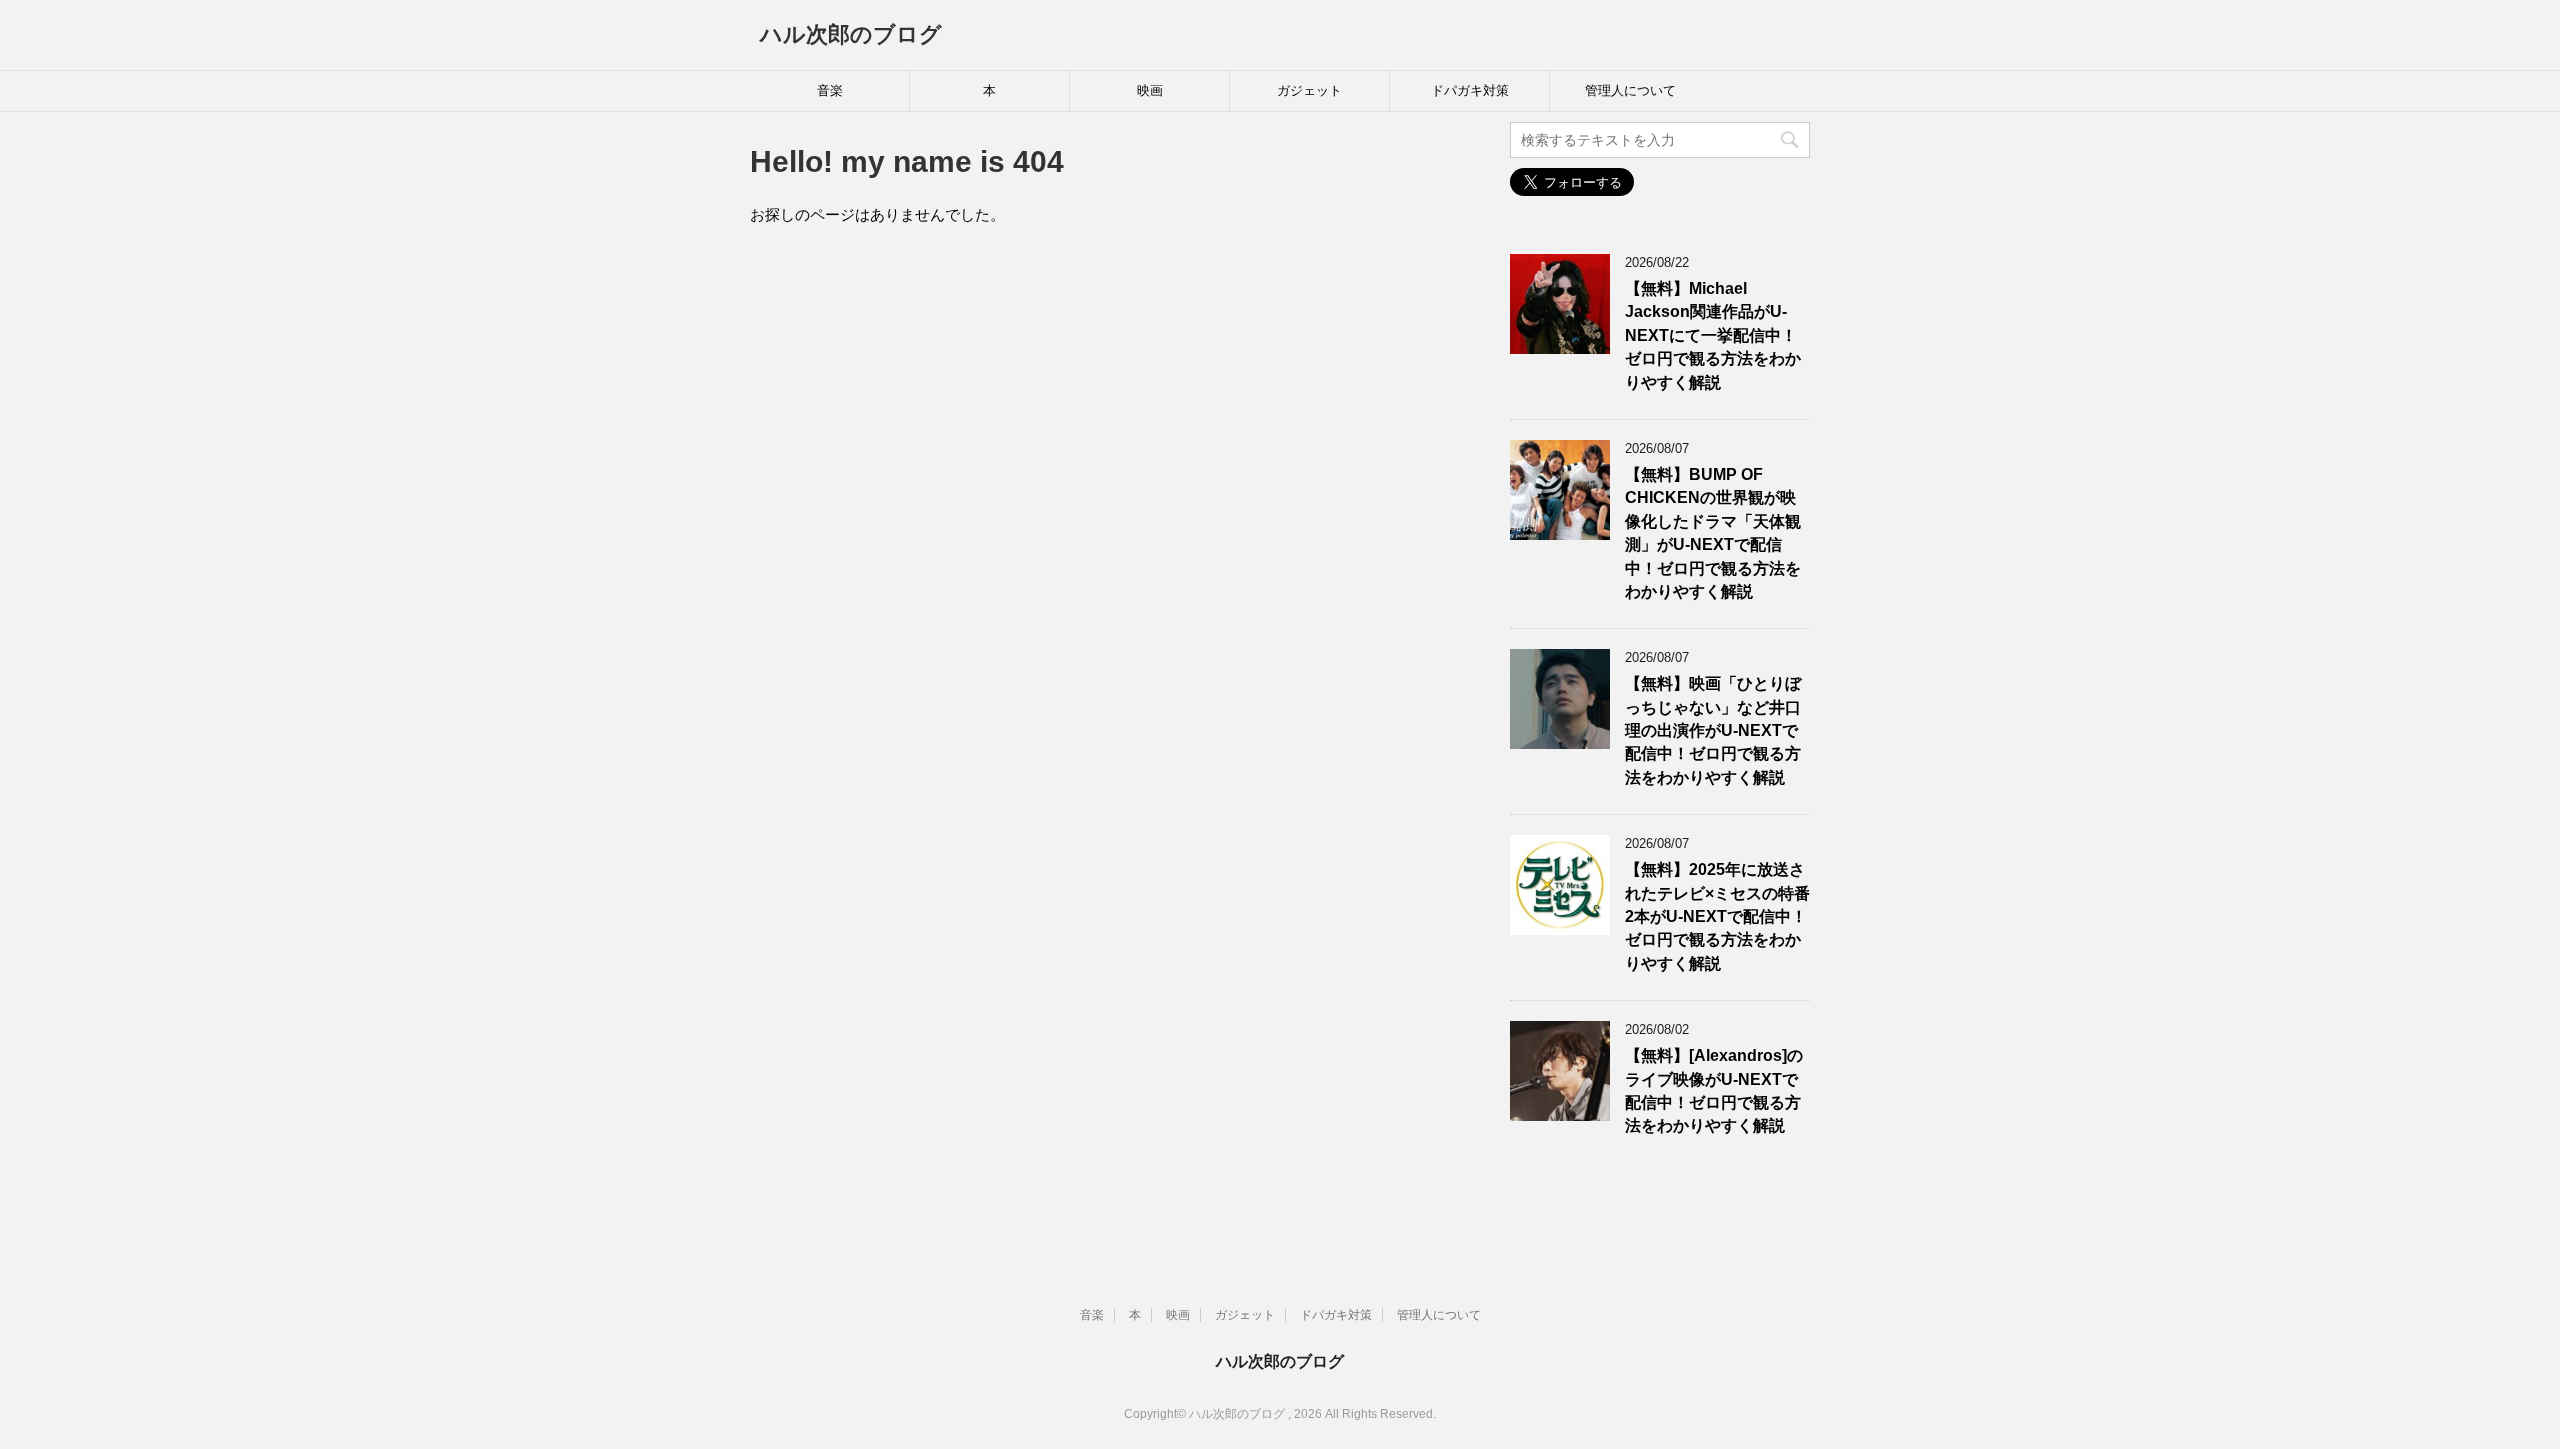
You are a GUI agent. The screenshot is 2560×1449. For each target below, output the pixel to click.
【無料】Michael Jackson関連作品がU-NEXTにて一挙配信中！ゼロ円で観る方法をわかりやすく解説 (1713, 335)
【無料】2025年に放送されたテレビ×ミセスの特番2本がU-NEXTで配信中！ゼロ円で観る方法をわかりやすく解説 (1717, 916)
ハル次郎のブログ (851, 34)
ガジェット (1309, 90)
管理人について (1630, 90)
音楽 (830, 90)
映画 (1150, 90)
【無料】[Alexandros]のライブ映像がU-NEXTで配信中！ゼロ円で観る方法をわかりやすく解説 (1714, 1090)
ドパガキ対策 (1470, 90)
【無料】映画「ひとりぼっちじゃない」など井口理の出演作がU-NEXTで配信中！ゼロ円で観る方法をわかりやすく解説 (1713, 730)
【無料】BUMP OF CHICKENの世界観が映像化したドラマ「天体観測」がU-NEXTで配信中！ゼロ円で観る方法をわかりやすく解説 (1713, 533)
